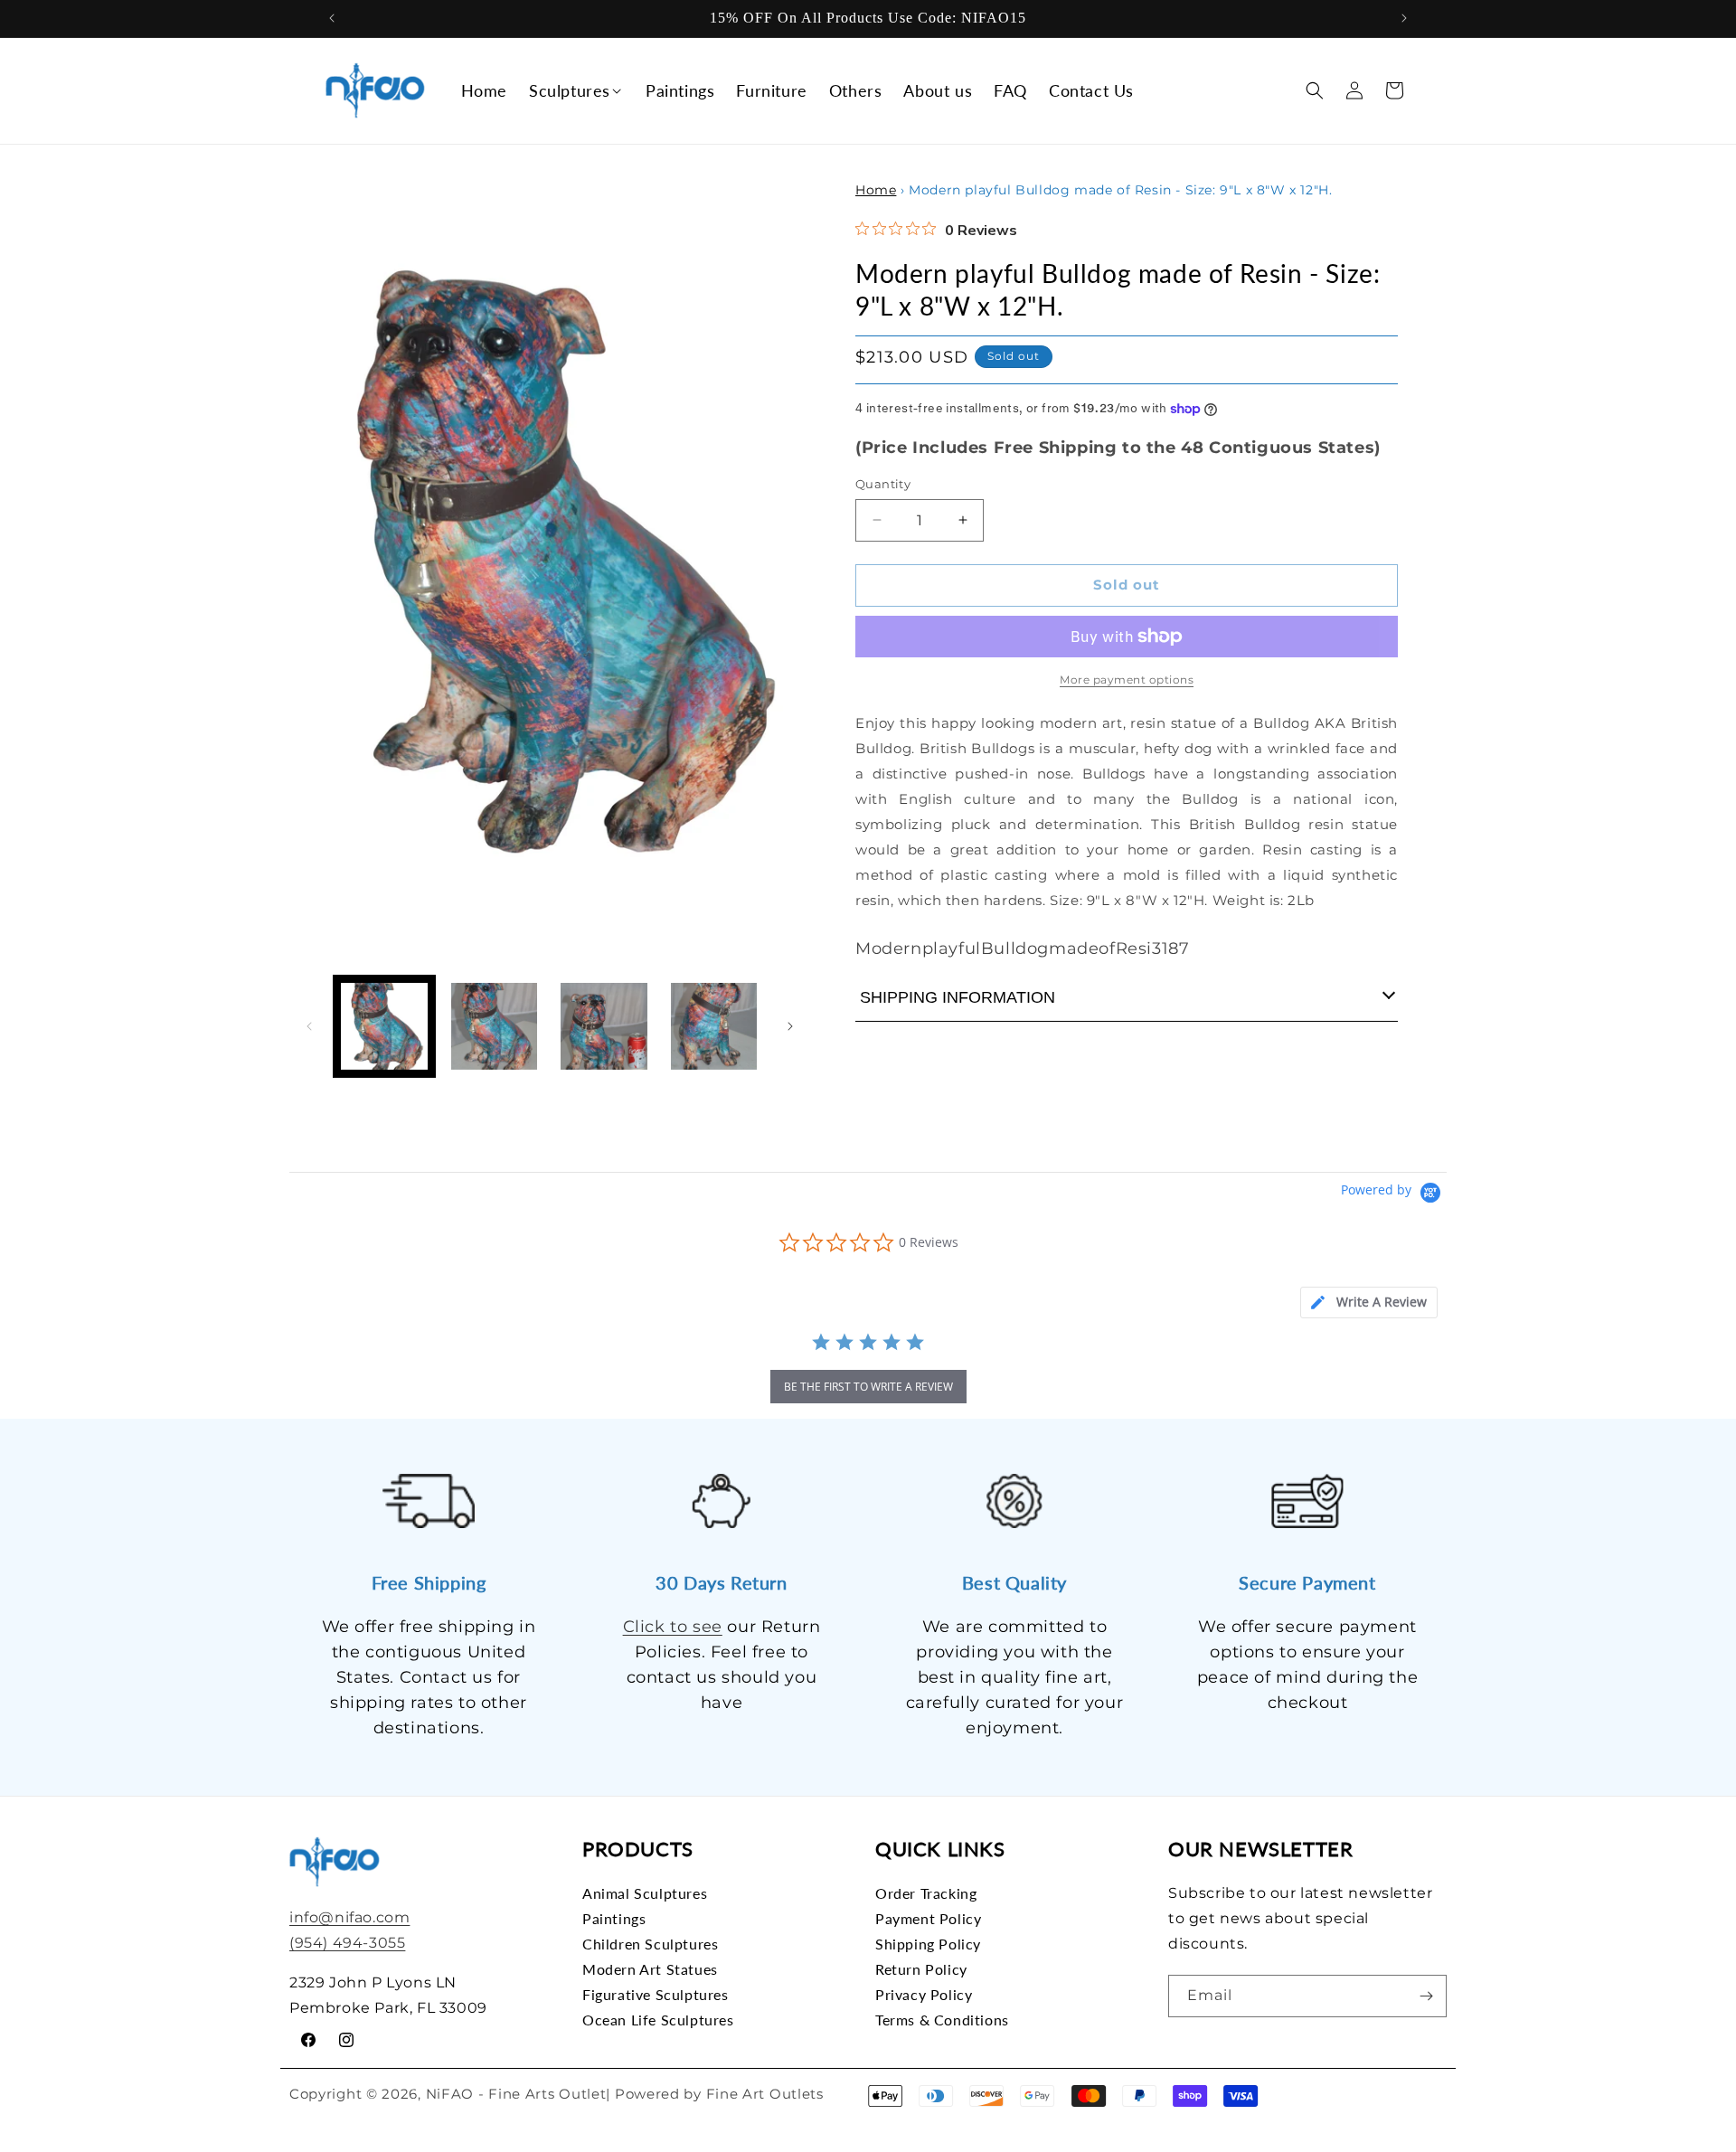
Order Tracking (926, 1893)
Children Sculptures (650, 1944)
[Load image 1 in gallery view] (384, 1026)
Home (876, 190)
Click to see (673, 1627)
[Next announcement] (1404, 18)
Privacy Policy (924, 1994)
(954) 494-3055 (347, 1943)
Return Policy (921, 1969)
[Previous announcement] (332, 18)
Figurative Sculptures (656, 1994)
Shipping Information (958, 997)
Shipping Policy (928, 1944)
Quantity (883, 484)
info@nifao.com (349, 1917)
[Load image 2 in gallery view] (495, 1026)
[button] (576, 91)
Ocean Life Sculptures (658, 2020)
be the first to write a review (868, 1387)
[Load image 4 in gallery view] (714, 1026)
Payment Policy (928, 1918)
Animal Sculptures (645, 1893)
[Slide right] (790, 1026)
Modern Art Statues (650, 1969)
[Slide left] (309, 1026)
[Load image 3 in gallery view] (604, 1026)
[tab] (1369, 1303)
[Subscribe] (1426, 1996)
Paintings (614, 1918)
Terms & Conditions (942, 2020)
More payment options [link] (1127, 680)
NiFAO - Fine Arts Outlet (516, 2094)
